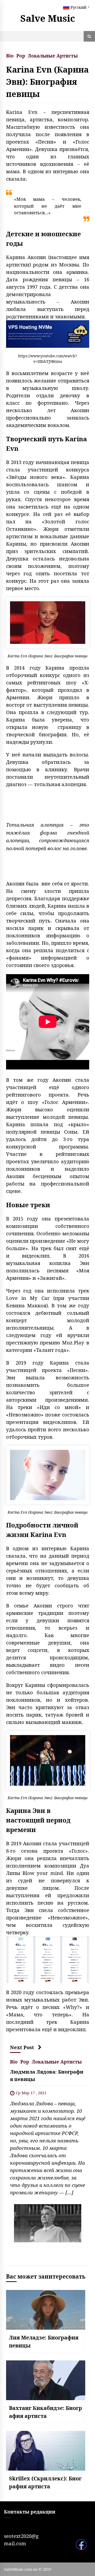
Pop (21, 55)
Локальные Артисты (53, 55)
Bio (10, 55)
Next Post (22, 2047)
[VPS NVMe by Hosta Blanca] (48, 334)
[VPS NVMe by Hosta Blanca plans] (48, 1959)
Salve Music (48, 18)
